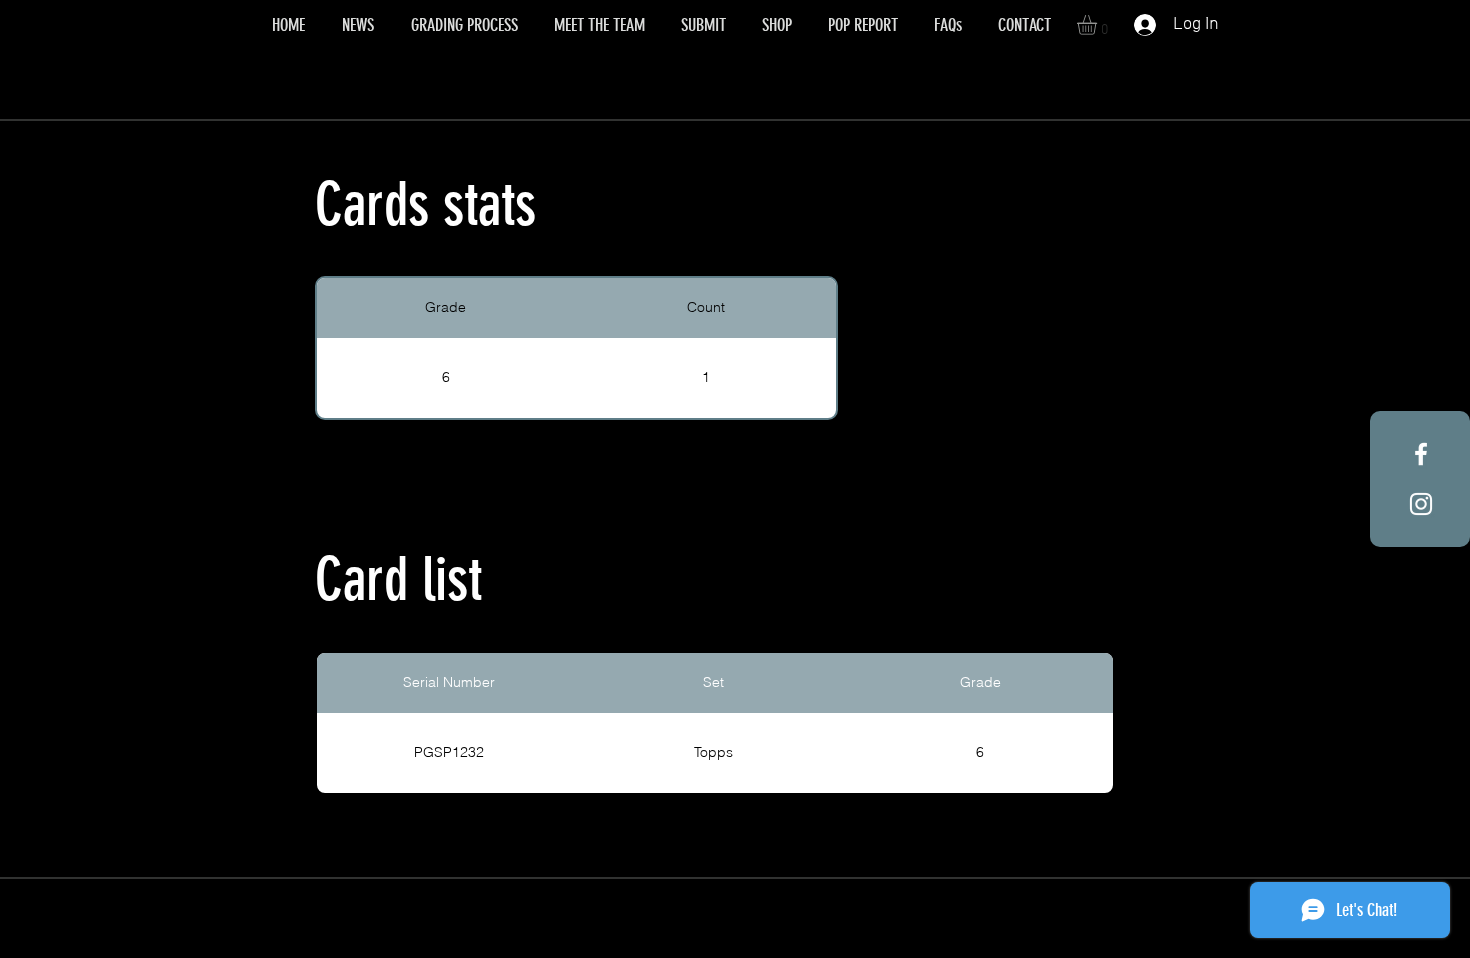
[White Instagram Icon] (1421, 504)
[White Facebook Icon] (1421, 454)
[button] (1098, 25)
